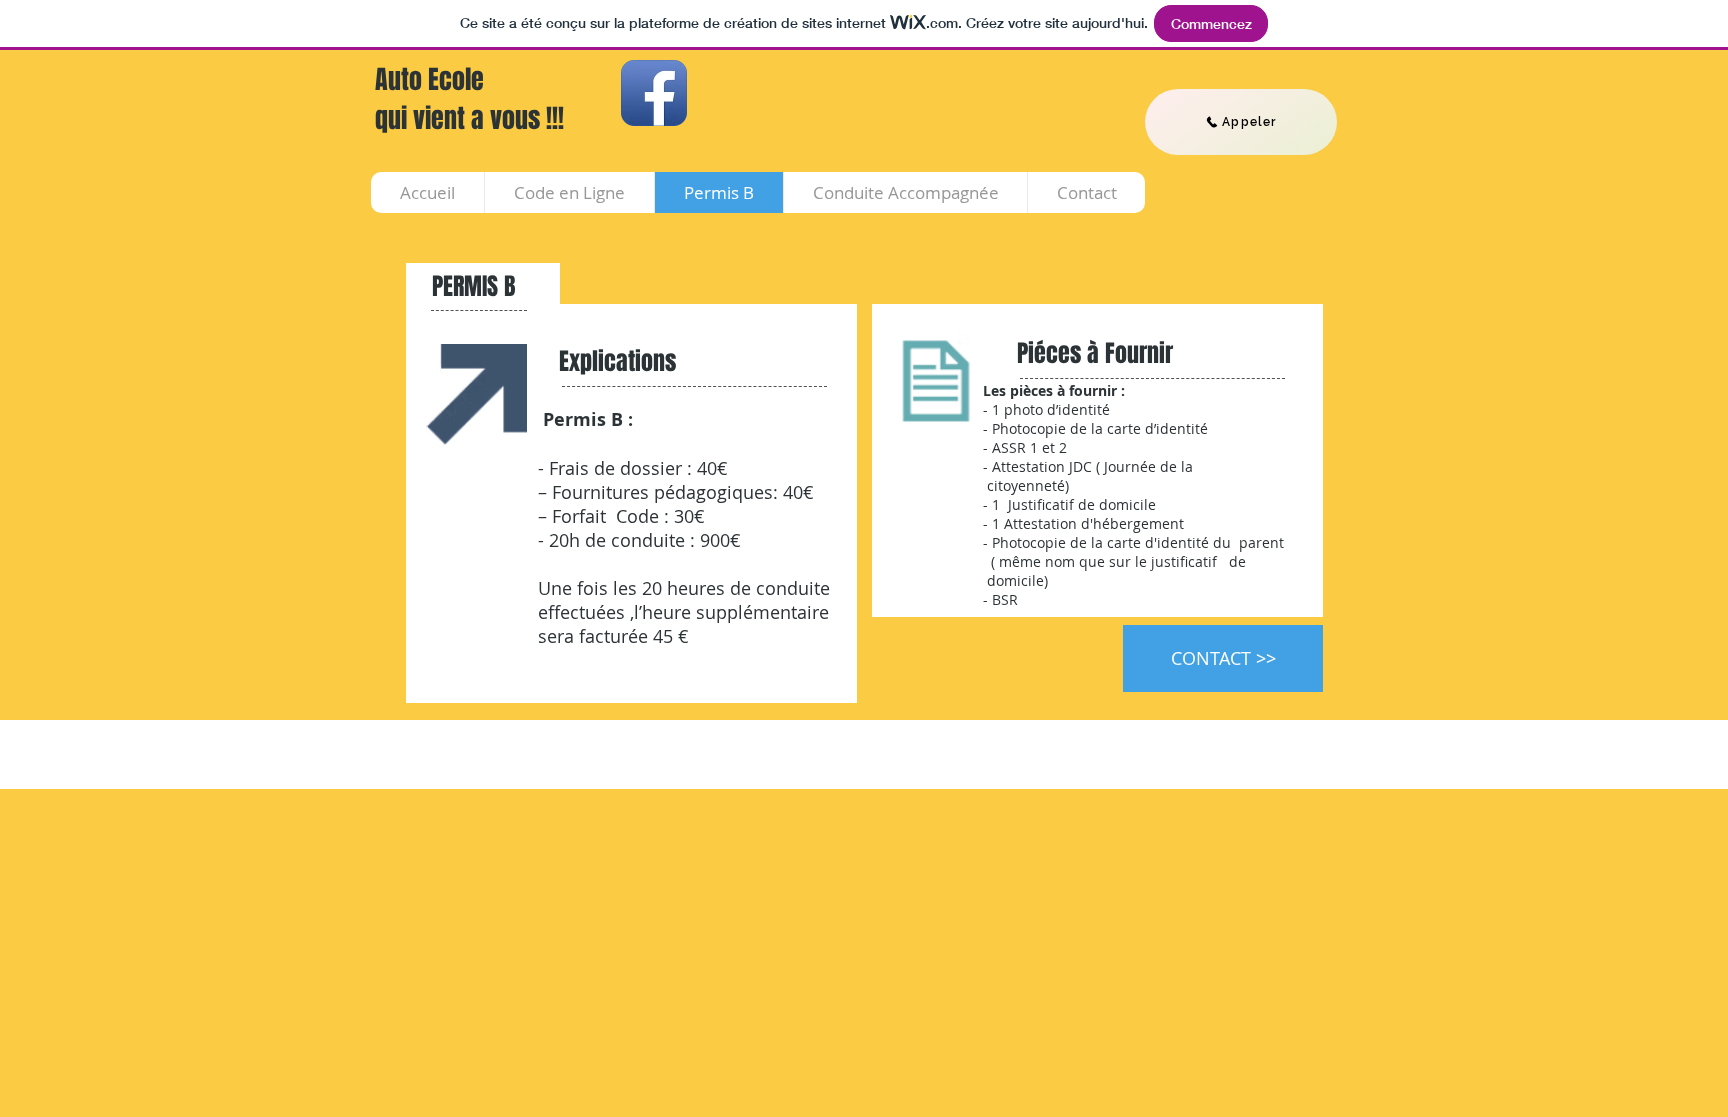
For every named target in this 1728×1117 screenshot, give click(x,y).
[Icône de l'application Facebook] (654, 93)
